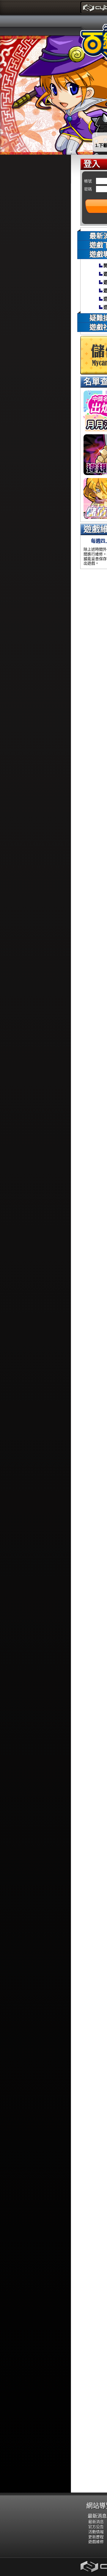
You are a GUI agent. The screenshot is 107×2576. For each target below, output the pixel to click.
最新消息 (97, 2516)
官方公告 (96, 2527)
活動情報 (96, 2532)
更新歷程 (96, 2537)
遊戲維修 (96, 2542)
